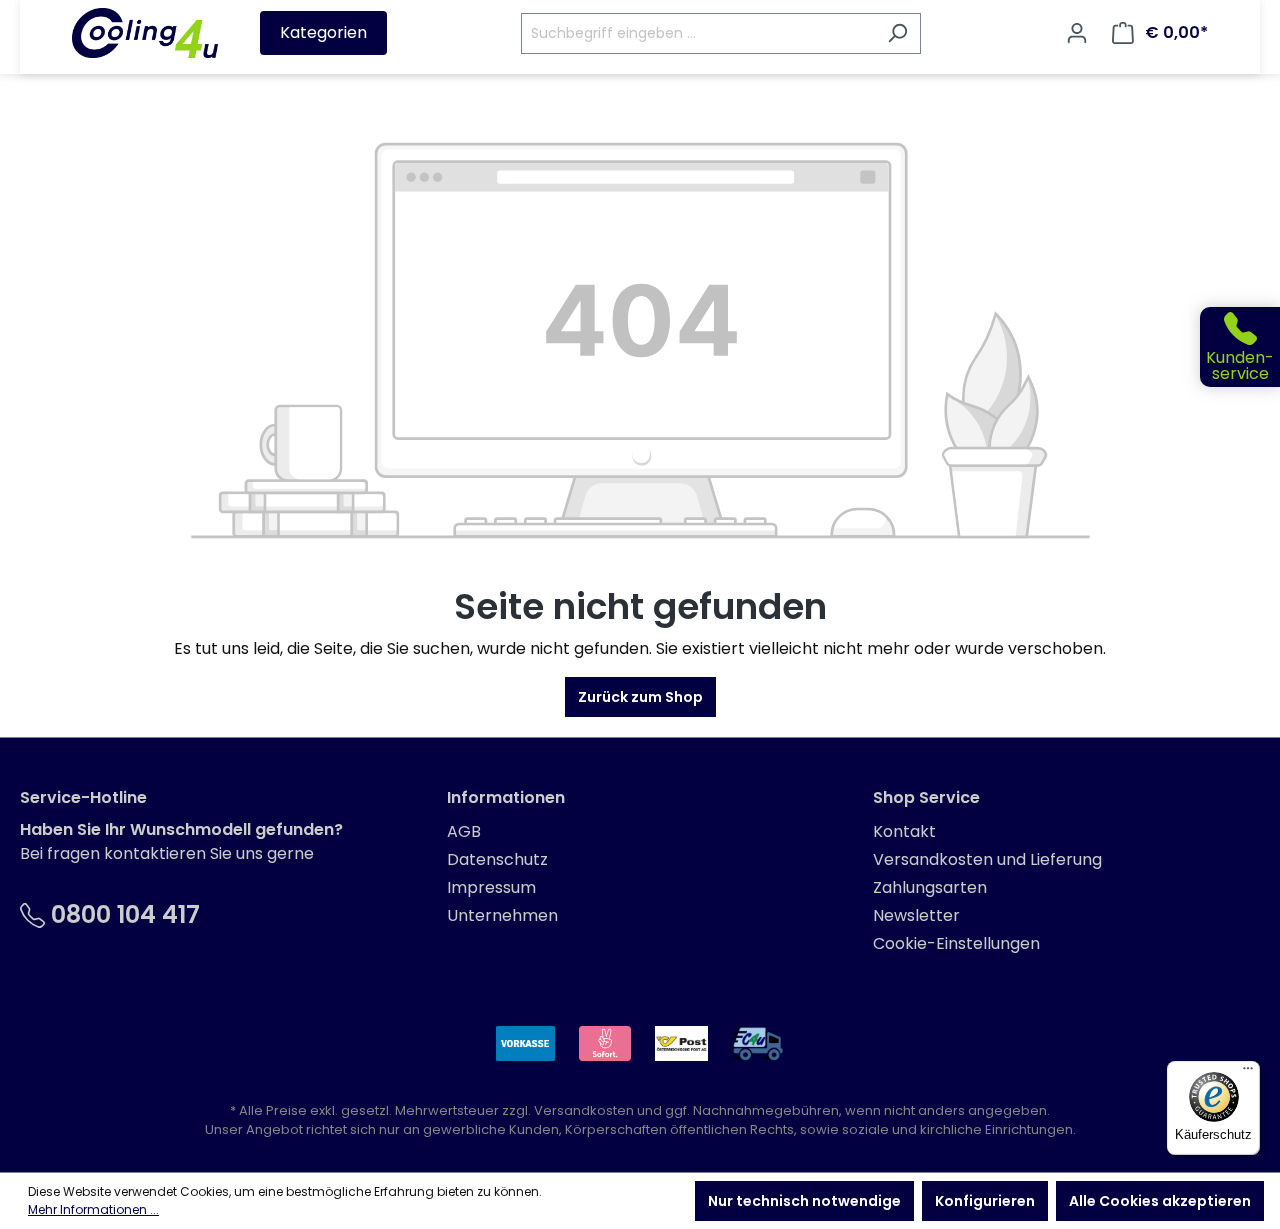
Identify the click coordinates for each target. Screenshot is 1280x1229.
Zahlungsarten (930, 887)
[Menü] (1248, 1073)
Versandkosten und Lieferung (987, 859)
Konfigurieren (985, 1201)
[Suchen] (897, 33)
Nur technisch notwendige (804, 1201)
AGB (464, 831)
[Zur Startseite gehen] (145, 33)
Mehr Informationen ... (93, 1209)
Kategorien (323, 32)
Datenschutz (497, 859)
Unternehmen (502, 915)
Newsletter (916, 915)
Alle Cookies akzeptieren (1160, 1201)
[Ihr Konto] (1077, 33)
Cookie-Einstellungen (956, 943)
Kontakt (904, 831)
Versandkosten (584, 1110)
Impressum (491, 887)
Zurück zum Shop (640, 697)
